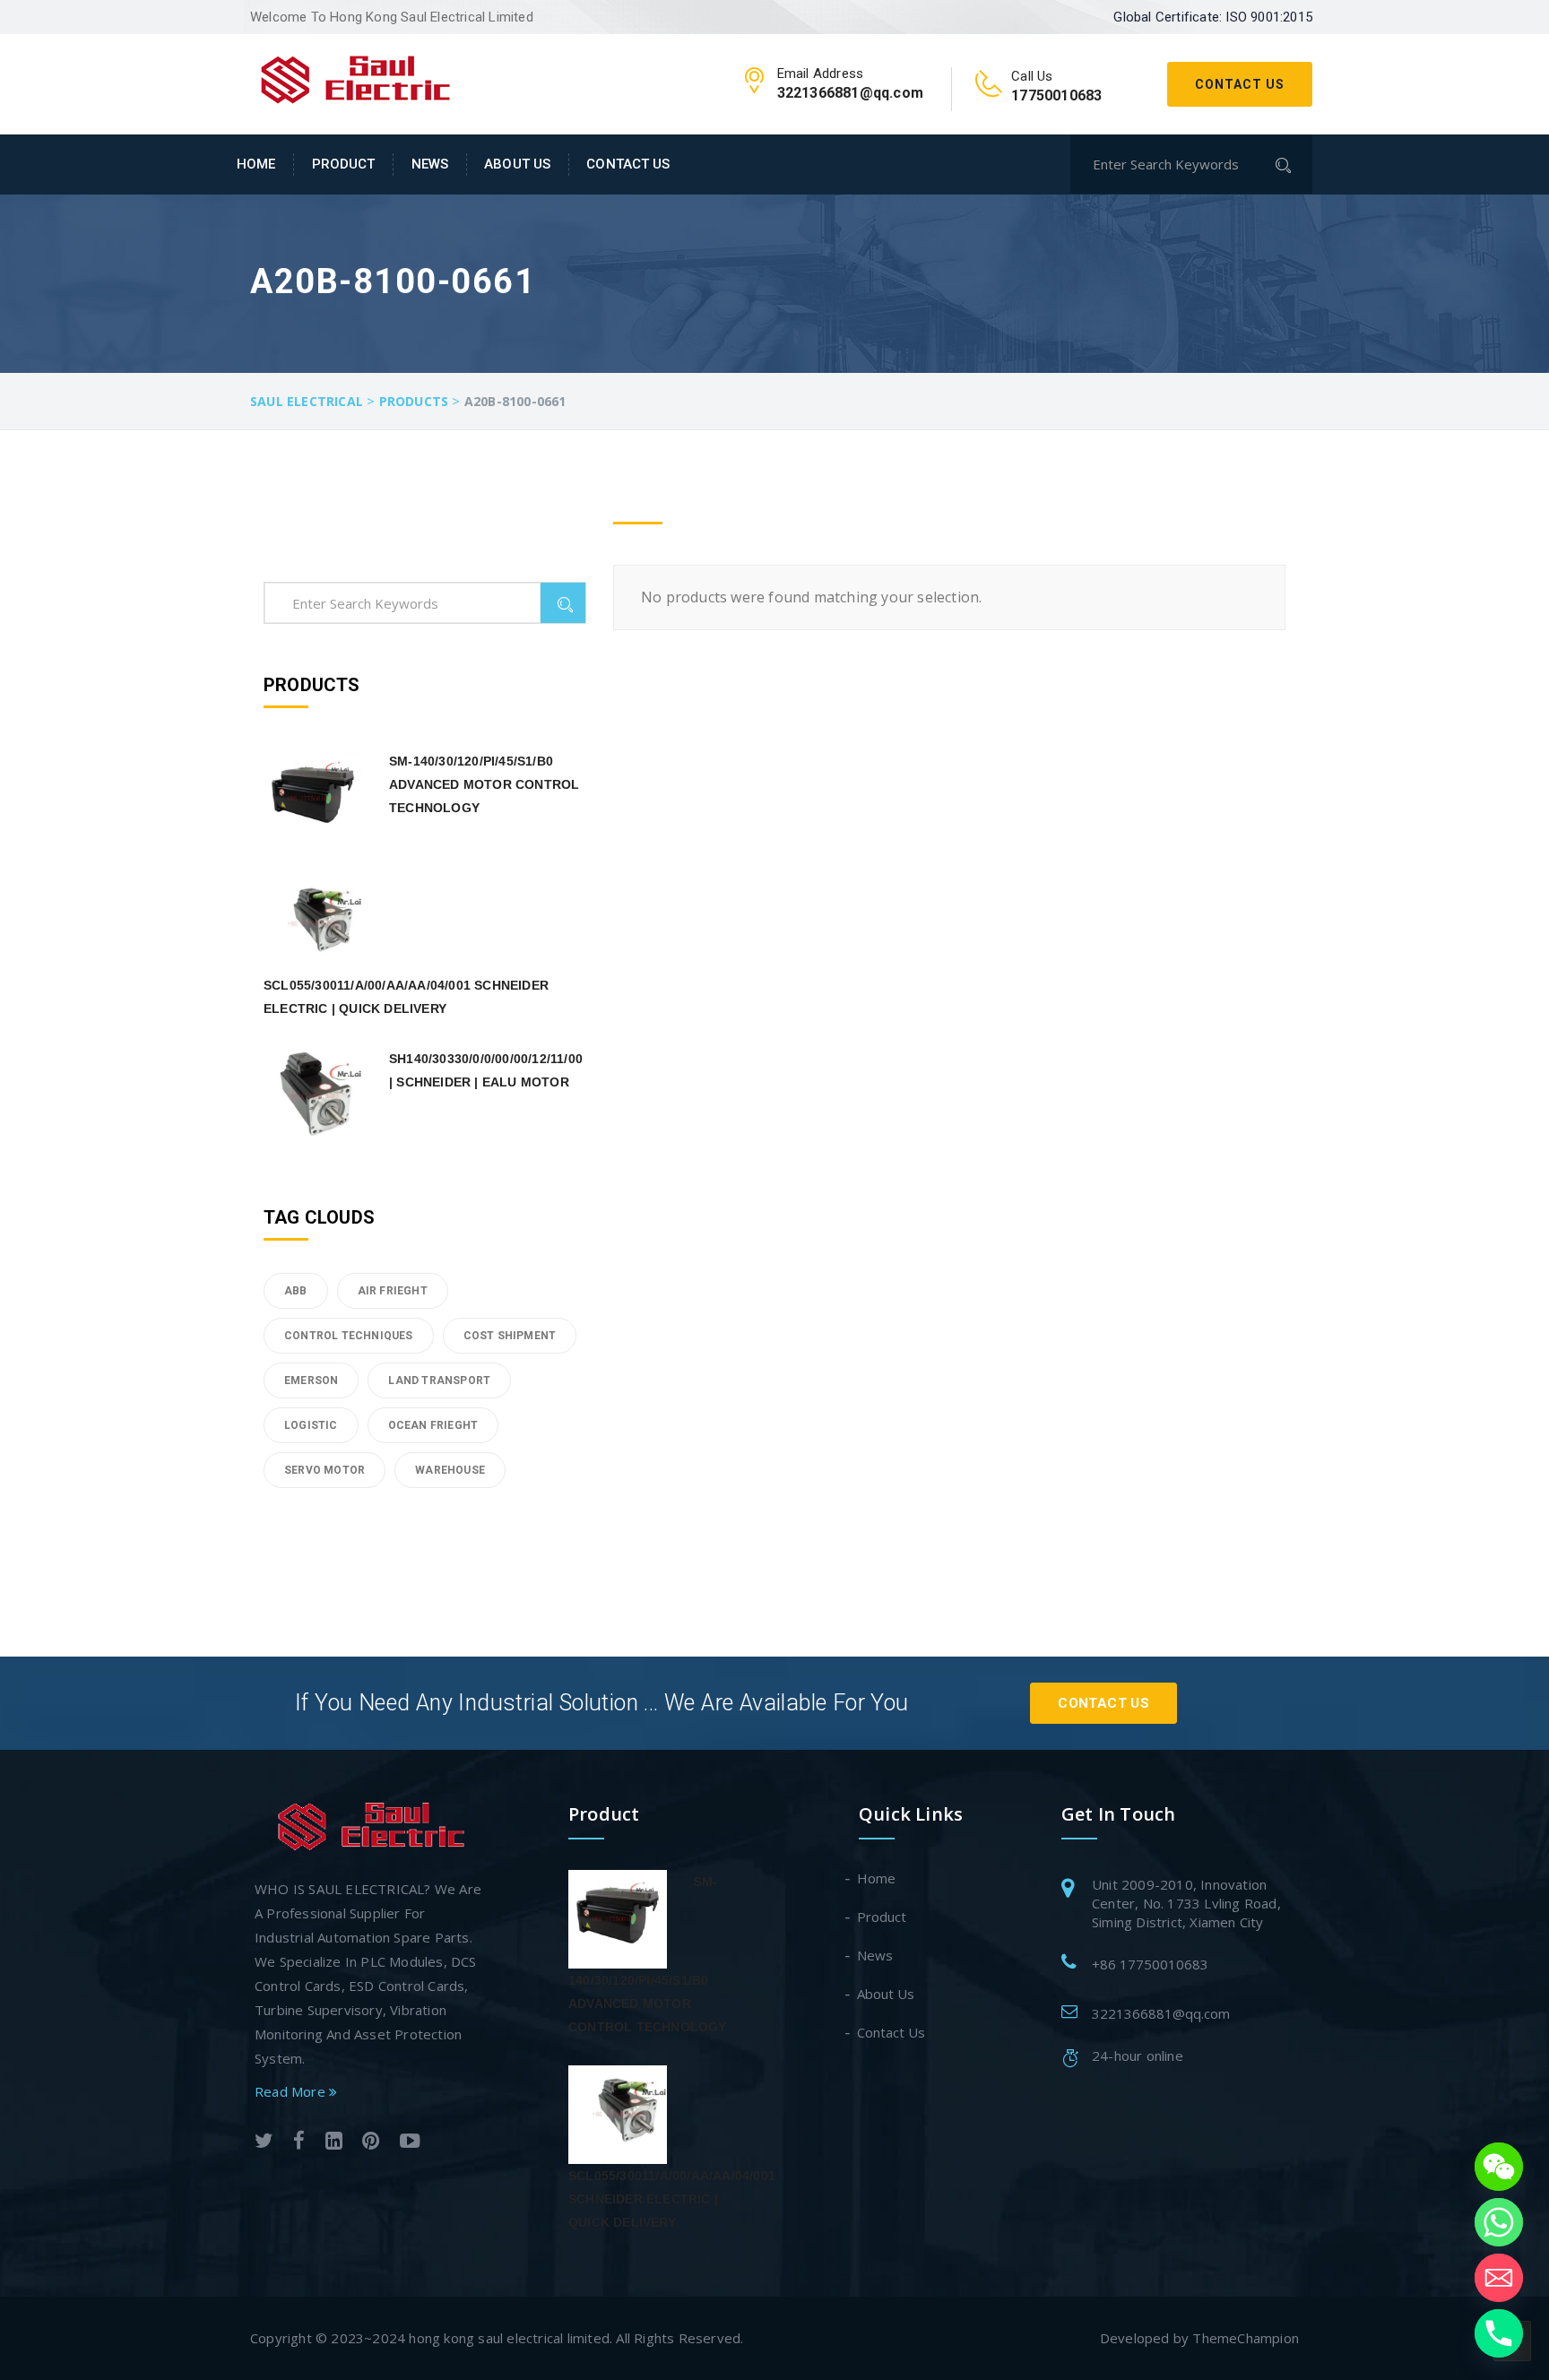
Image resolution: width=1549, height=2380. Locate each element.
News (430, 164)
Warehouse (450, 1470)
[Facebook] (299, 2143)
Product (344, 164)
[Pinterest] (371, 2143)
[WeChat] (1499, 2167)
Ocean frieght (433, 1425)
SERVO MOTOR (325, 1470)
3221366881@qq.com (1161, 2013)
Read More (292, 2091)
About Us (517, 164)
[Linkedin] (334, 2143)
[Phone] (1499, 2333)
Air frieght (393, 1291)
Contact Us (1240, 84)
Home (256, 164)
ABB (296, 1291)
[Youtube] (410, 2143)
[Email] (1499, 2278)
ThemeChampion (1246, 2338)
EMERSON (311, 1380)
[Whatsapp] (1499, 2222)
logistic (311, 1425)
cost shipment (510, 1336)
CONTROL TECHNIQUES (349, 1336)
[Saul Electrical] (355, 77)
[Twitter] (264, 2143)
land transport (439, 1380)
